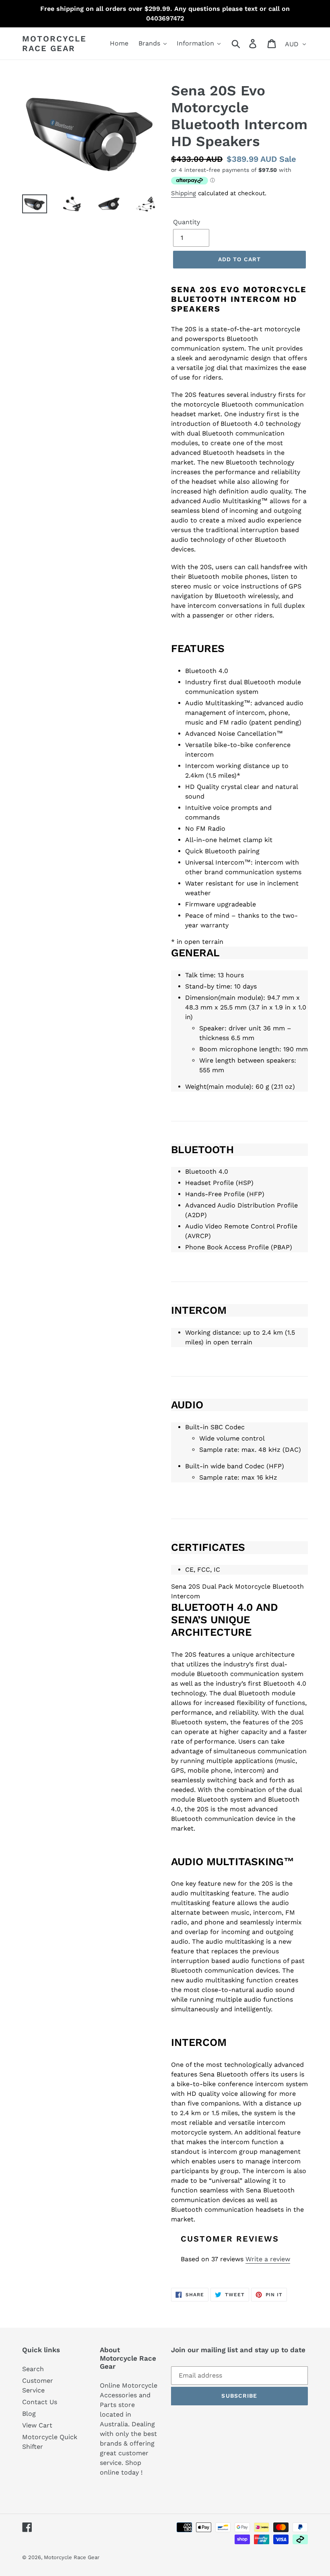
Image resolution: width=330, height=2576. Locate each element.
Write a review (268, 2259)
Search (33, 2369)
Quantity (187, 222)
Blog (29, 2414)
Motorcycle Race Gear (54, 43)
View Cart (37, 2425)
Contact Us (40, 2402)
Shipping (184, 193)
